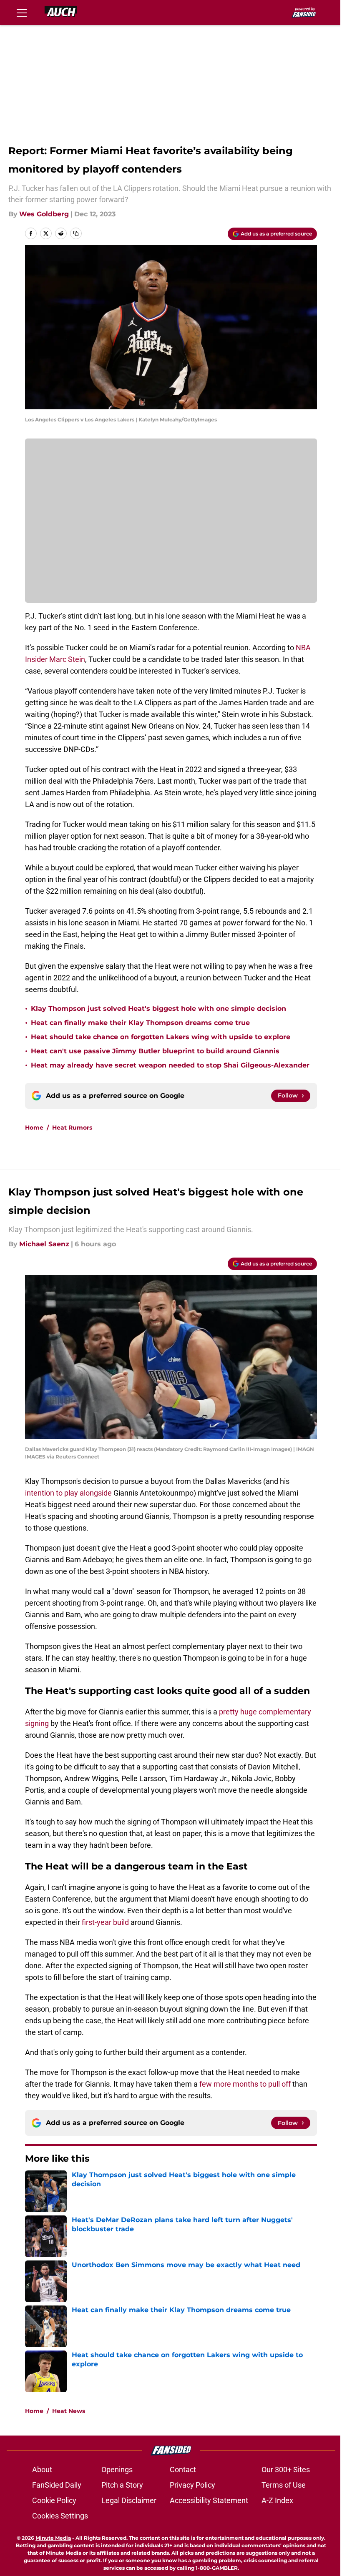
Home (34, 1128)
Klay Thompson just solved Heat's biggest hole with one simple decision (158, 1009)
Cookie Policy (54, 2500)
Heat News (69, 2411)
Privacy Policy (192, 2485)
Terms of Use (284, 2485)
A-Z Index (277, 2500)
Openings (117, 2470)
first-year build (106, 1922)
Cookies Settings (60, 2516)
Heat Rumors (72, 1128)
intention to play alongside (68, 1493)
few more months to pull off (246, 2084)
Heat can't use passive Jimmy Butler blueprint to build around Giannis (155, 1051)
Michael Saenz (44, 1244)
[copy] (76, 233)
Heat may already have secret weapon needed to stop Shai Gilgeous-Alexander (170, 1065)
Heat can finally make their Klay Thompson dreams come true (140, 1023)
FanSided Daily (57, 2485)
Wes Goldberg (44, 214)
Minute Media (53, 2538)
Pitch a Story (122, 2485)
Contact (183, 2470)
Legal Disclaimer (129, 2500)
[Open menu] (22, 13)
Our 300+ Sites (286, 2470)
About (42, 2470)
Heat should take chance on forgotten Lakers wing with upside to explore (161, 1037)
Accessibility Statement (209, 2500)
